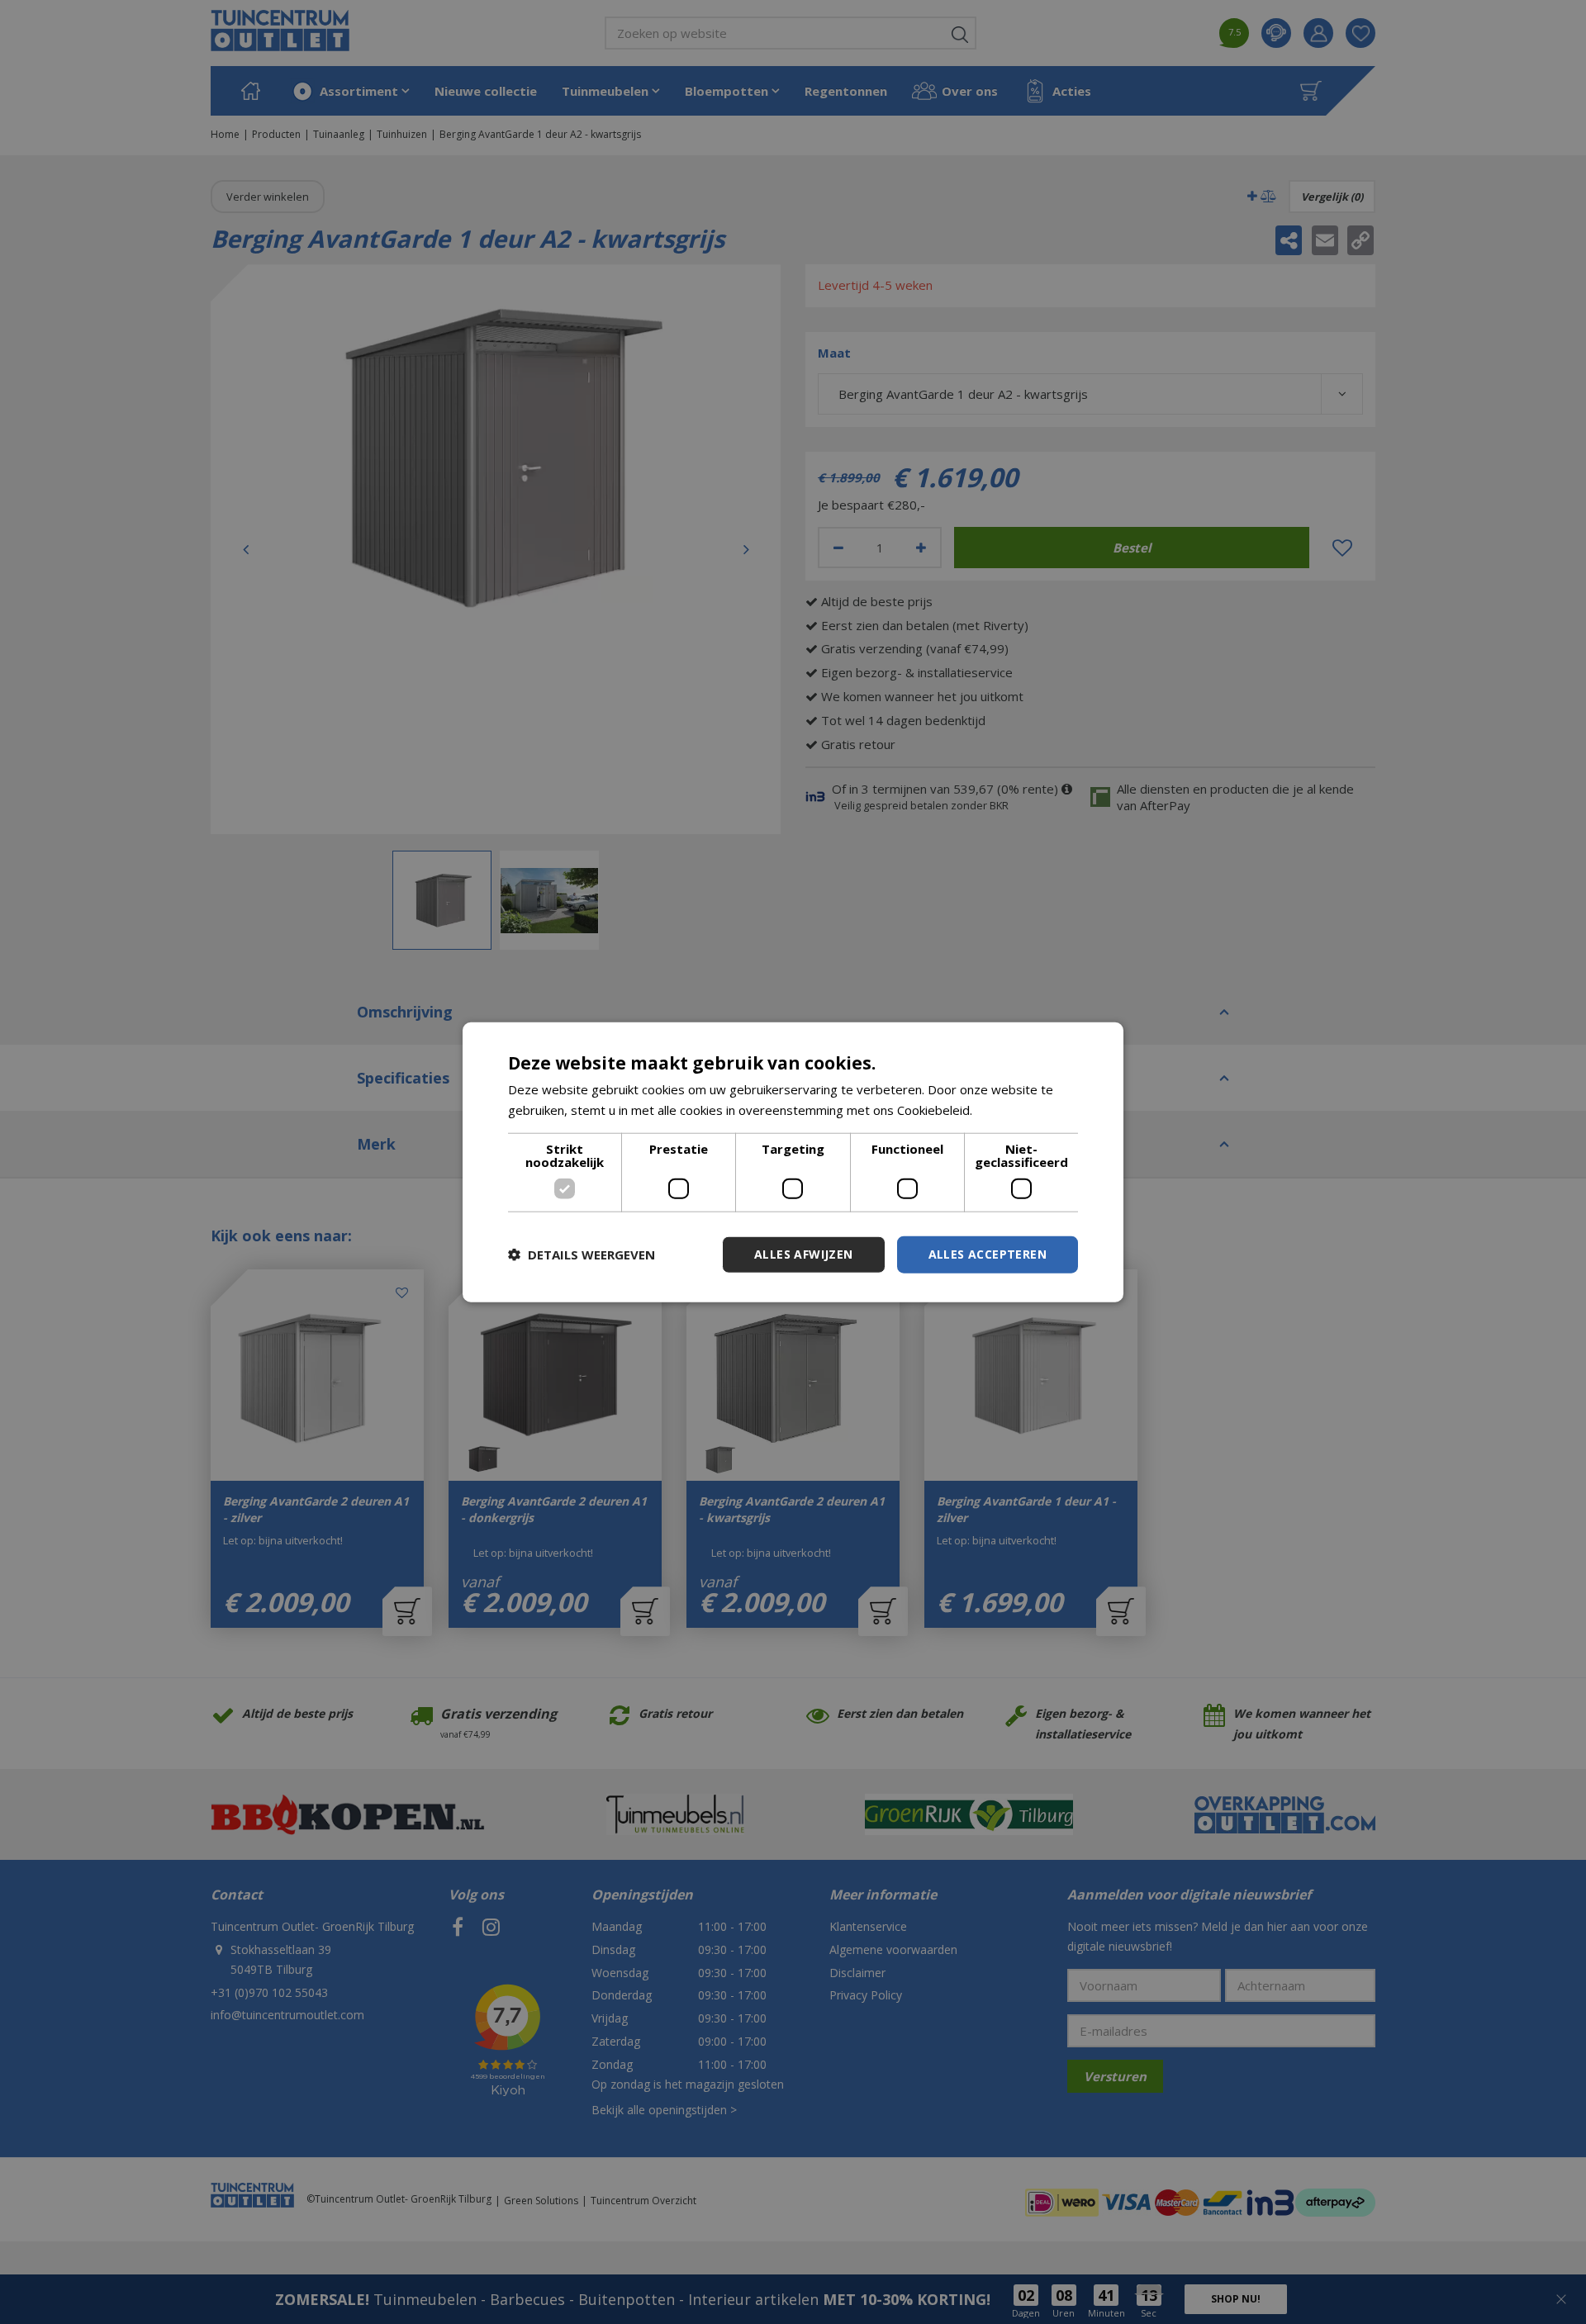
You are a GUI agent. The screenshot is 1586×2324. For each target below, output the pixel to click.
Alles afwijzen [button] (804, 1254)
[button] (582, 1254)
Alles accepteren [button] (988, 1254)
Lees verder (1011, 1110)
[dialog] (793, 1162)
